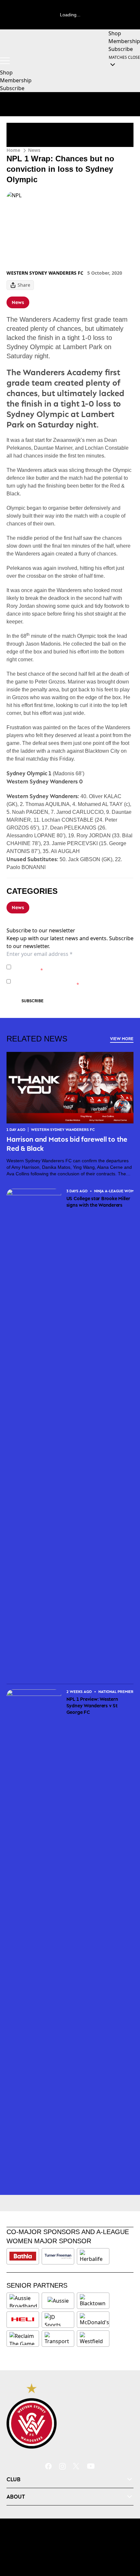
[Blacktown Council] (93, 2301)
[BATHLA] (23, 2256)
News (34, 150)
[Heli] (23, 2320)
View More (122, 1039)
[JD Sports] (58, 2320)
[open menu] (5, 61)
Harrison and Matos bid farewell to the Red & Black (67, 1144)
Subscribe (33, 1001)
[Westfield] (93, 2339)
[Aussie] (58, 2301)
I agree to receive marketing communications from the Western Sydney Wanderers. (73, 981)
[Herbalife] (93, 2256)
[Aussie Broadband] (23, 2301)
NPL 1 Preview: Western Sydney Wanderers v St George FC (92, 1706)
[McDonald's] (94, 2320)
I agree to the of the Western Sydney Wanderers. (69, 967)
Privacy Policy (59, 964)
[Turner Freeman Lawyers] (58, 2256)
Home (13, 150)
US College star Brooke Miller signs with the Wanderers (98, 1202)
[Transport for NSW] (58, 2339)
